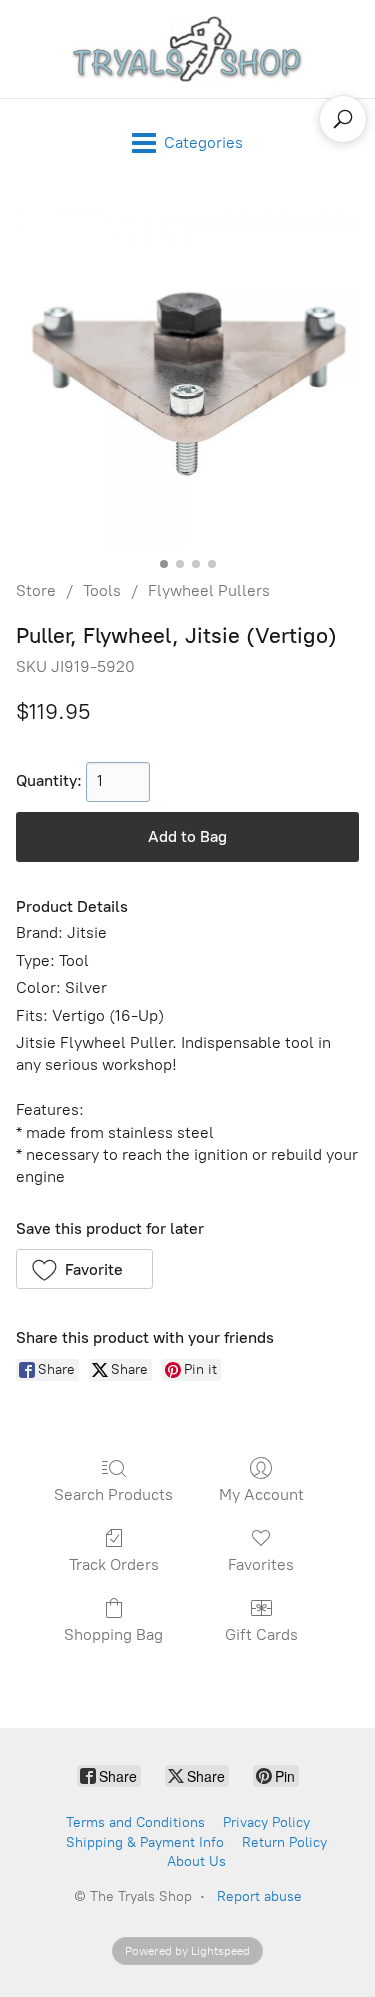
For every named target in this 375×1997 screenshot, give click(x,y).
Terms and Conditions (135, 1822)
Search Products (113, 1494)
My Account (261, 1494)
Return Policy (284, 1842)
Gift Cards (261, 1634)
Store (36, 590)
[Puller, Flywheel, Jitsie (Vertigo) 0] (187, 378)
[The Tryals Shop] (188, 49)
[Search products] (343, 119)
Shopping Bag (113, 1634)
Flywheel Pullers (209, 590)
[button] (84, 1269)
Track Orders (114, 1564)
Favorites (261, 1564)
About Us (196, 1861)
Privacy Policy (266, 1822)
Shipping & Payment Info (145, 1842)
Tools (102, 590)
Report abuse (259, 1896)
